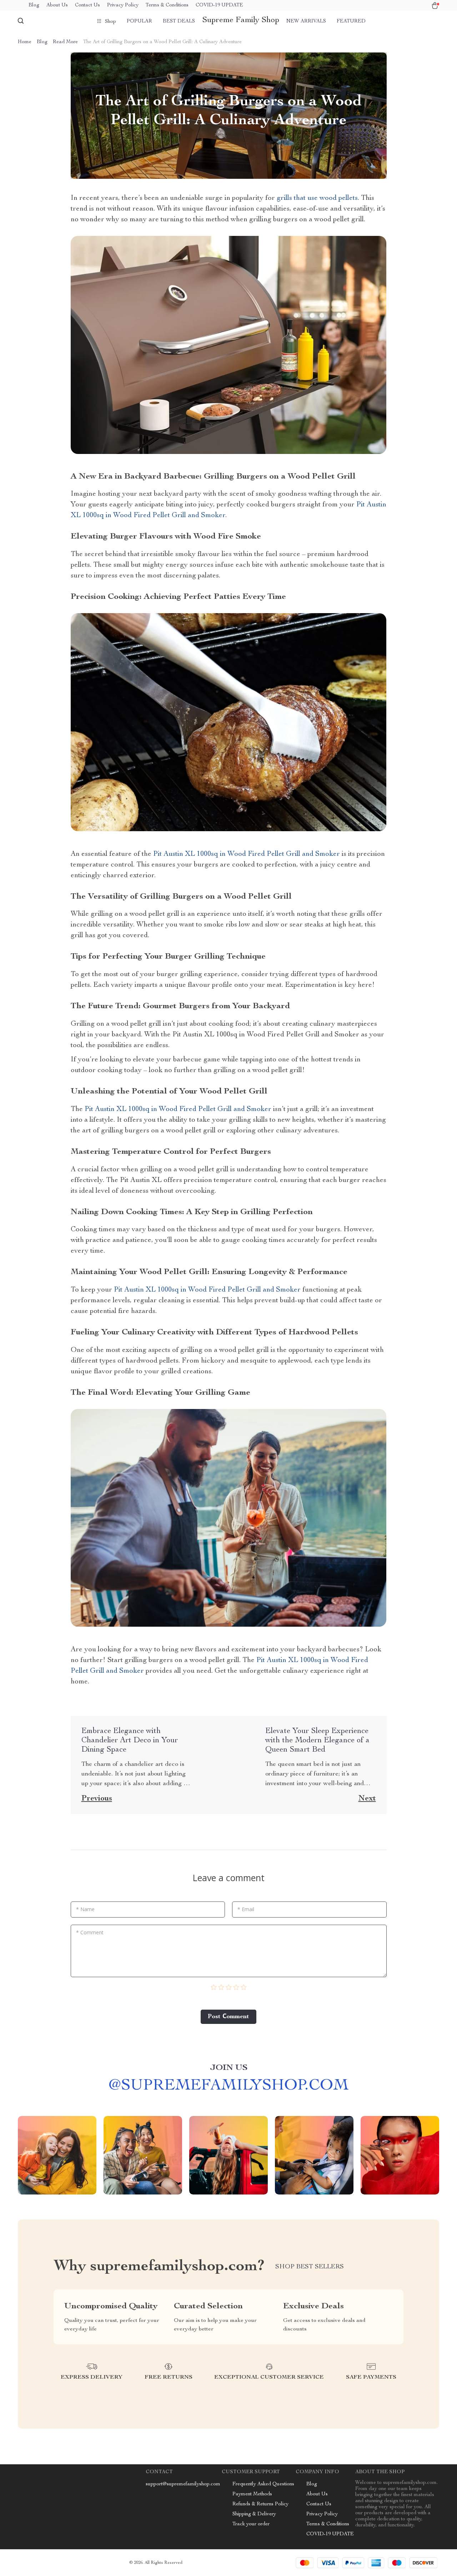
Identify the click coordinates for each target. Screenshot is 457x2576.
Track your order (251, 2524)
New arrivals (306, 21)
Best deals (179, 21)
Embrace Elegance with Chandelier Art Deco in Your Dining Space (130, 1741)
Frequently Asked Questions (263, 2484)
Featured (351, 21)
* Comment (90, 1932)
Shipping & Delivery (254, 2514)
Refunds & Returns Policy (260, 2504)
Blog (34, 5)
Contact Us (87, 5)
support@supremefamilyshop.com (183, 2484)
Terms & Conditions (167, 5)
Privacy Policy (123, 5)
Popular (139, 21)
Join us (229, 2068)
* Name (85, 1909)
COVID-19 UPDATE (219, 5)
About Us (57, 5)
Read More (65, 42)
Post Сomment (228, 2017)
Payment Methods (252, 2494)
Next (367, 1799)
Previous (97, 1799)
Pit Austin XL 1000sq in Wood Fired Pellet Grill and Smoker (247, 854)
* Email (246, 1909)
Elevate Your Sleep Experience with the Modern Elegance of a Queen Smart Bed (317, 1741)
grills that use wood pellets (317, 198)
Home (25, 42)
